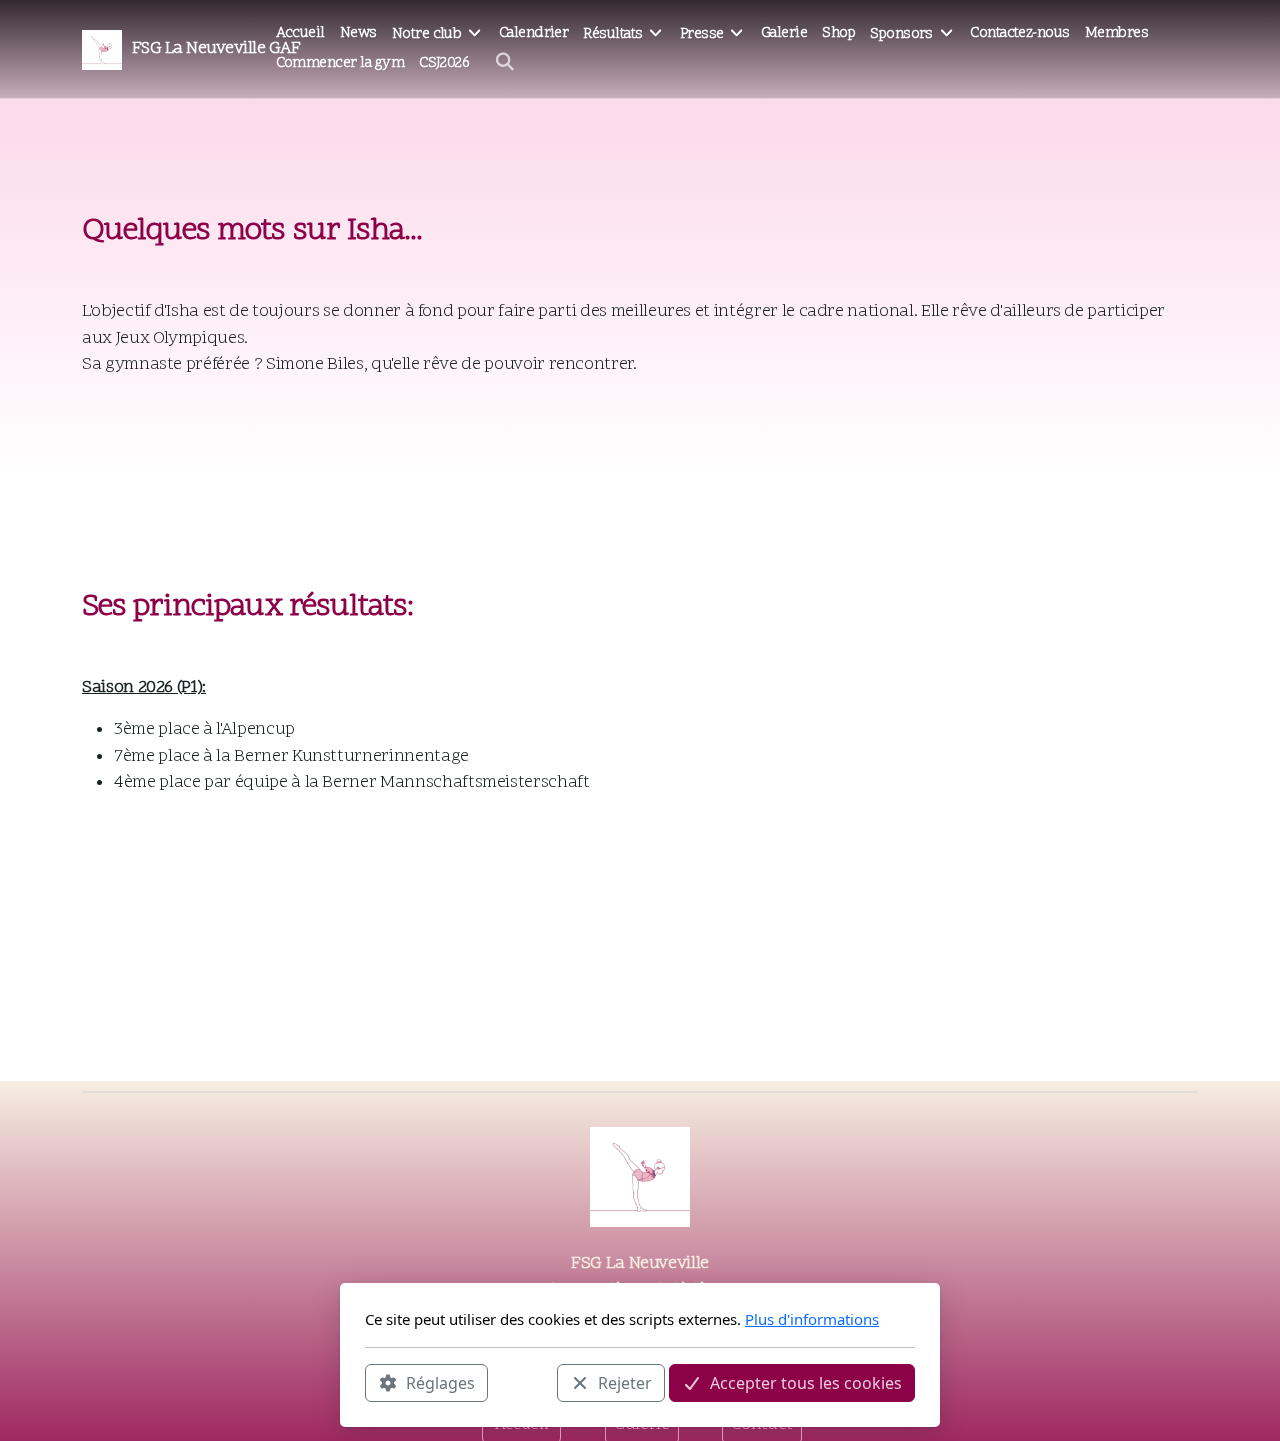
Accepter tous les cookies (806, 1382)
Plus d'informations (812, 1319)
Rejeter (625, 1382)
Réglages (440, 1382)
